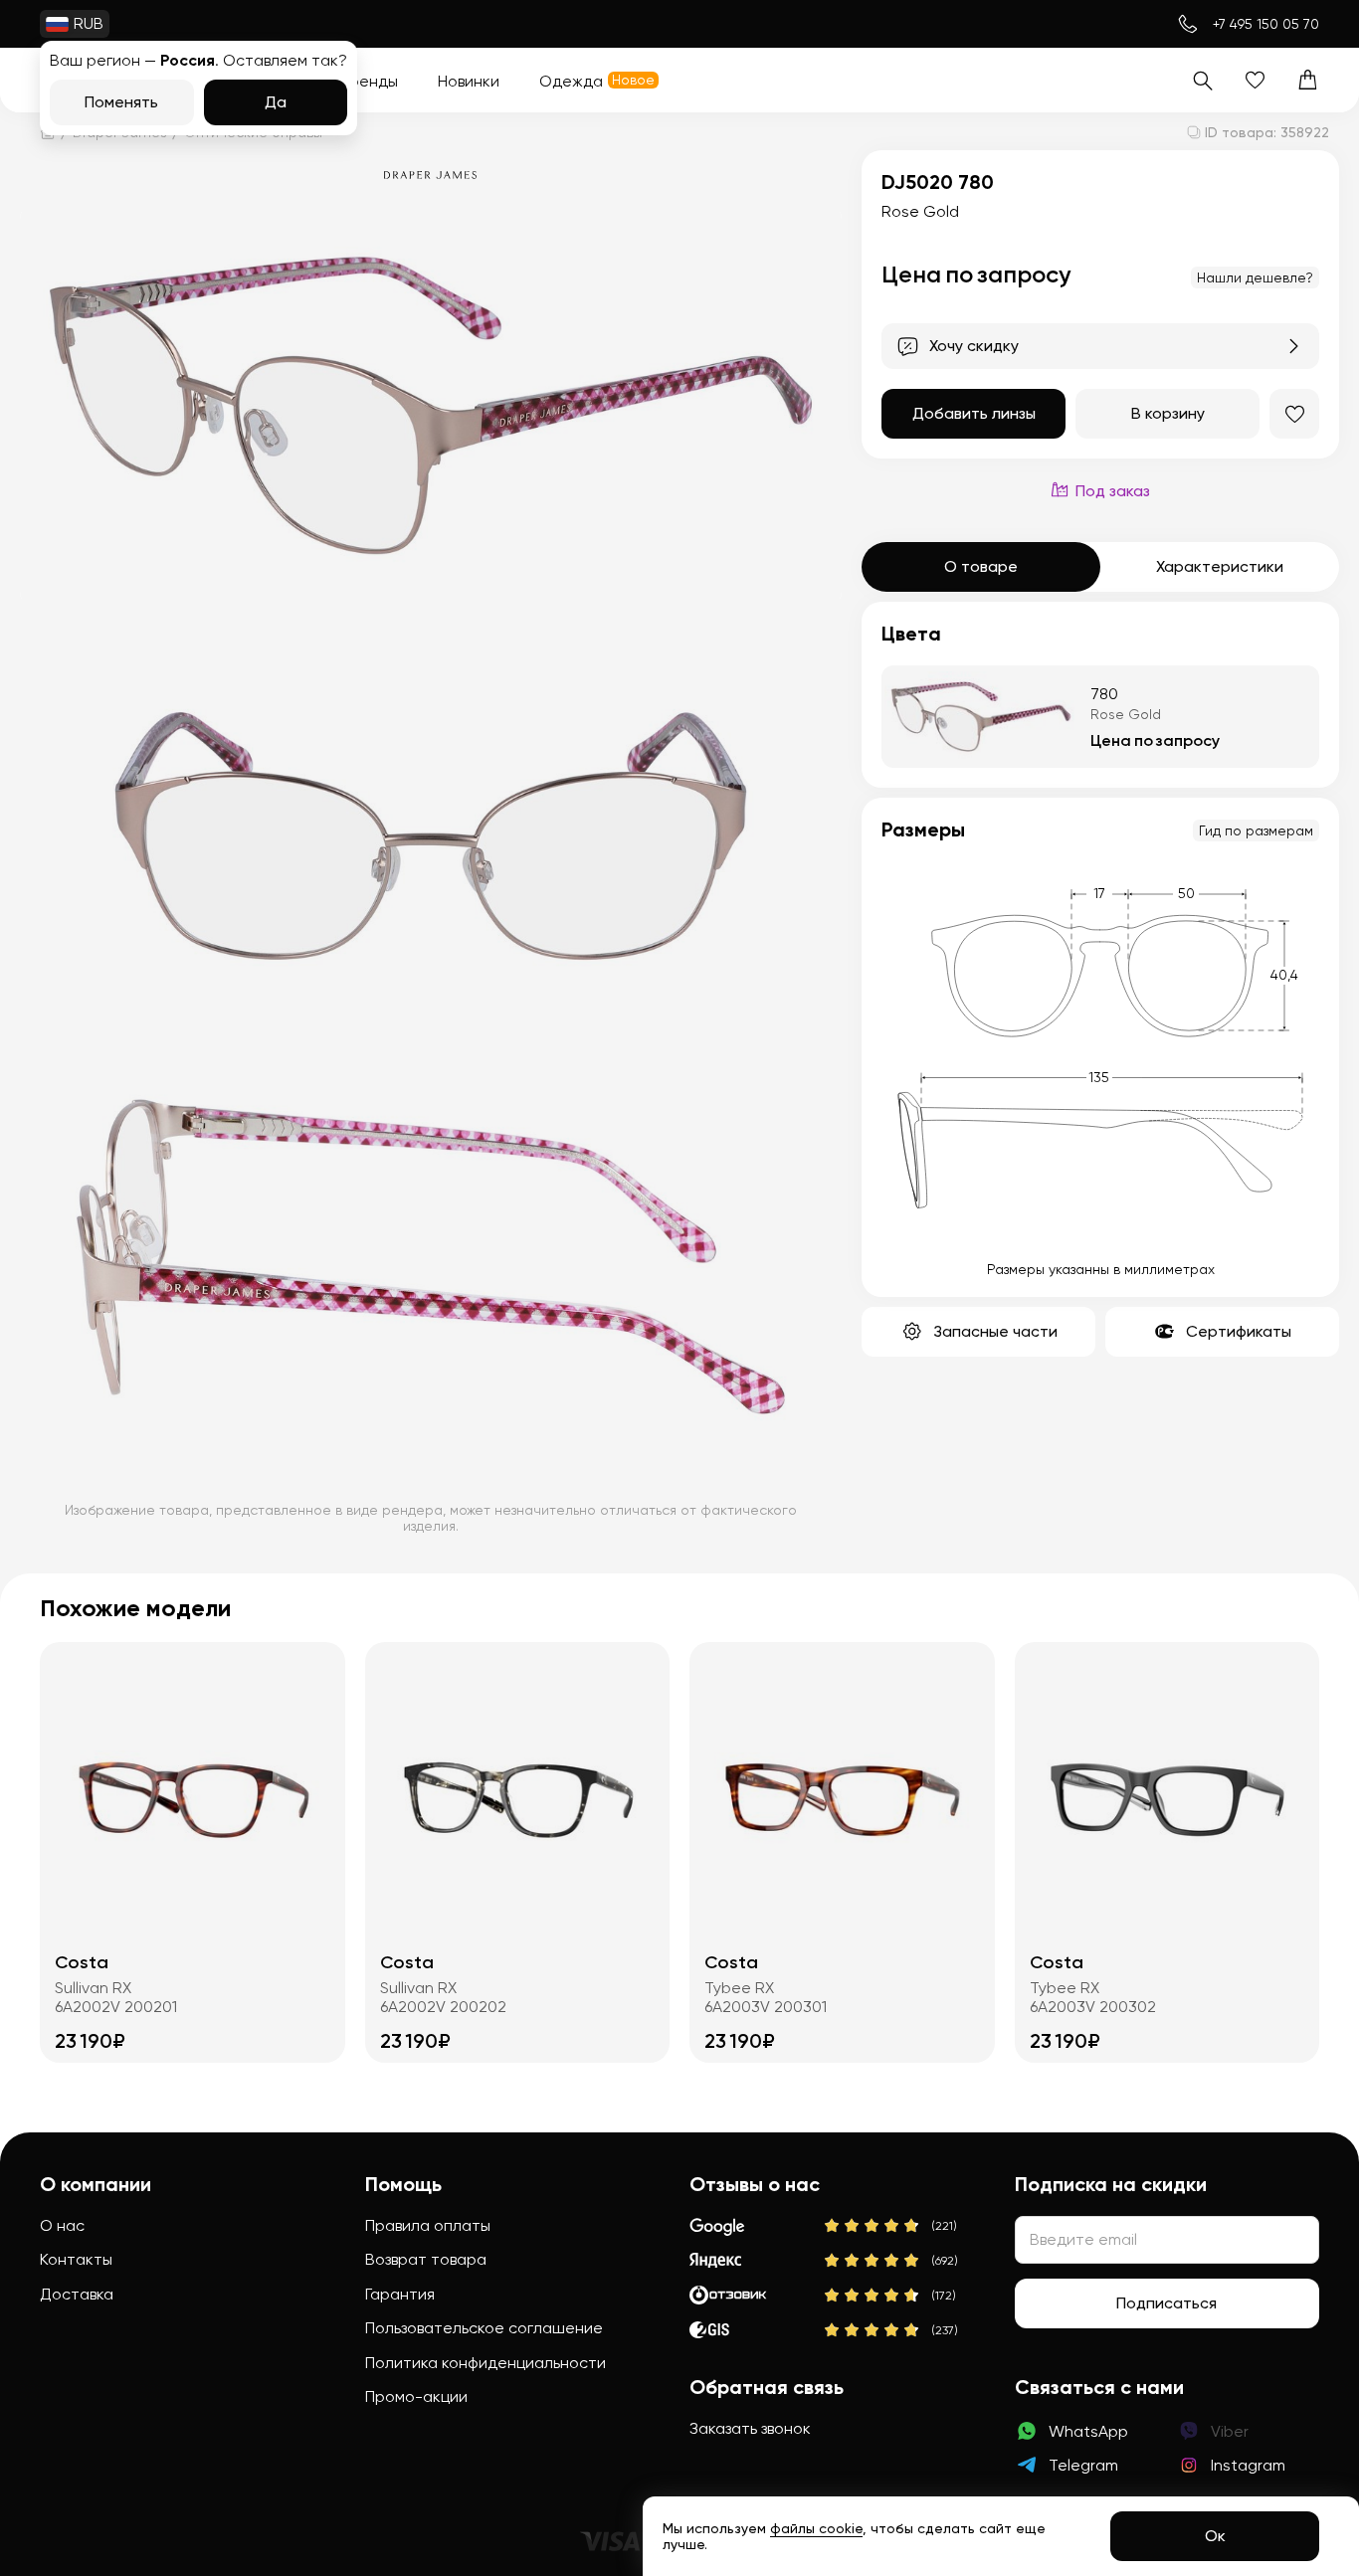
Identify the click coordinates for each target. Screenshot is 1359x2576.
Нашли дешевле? (1255, 277)
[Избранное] (1255, 80)
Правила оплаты (428, 2225)
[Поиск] (1202, 80)
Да (276, 102)
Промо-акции (416, 2396)
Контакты (76, 2259)
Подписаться (1166, 2303)
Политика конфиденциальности (485, 2363)
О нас (62, 2225)
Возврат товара (426, 2259)
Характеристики (1220, 566)
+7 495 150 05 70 (1266, 24)
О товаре (981, 566)
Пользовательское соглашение (484, 2328)
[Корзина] (1308, 80)
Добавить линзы (974, 413)
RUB (89, 23)
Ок (1215, 2536)
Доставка (77, 2294)
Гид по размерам (1256, 830)
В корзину (1168, 413)
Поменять (121, 102)
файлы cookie (816, 2528)
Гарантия (400, 2294)
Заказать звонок (750, 2428)
